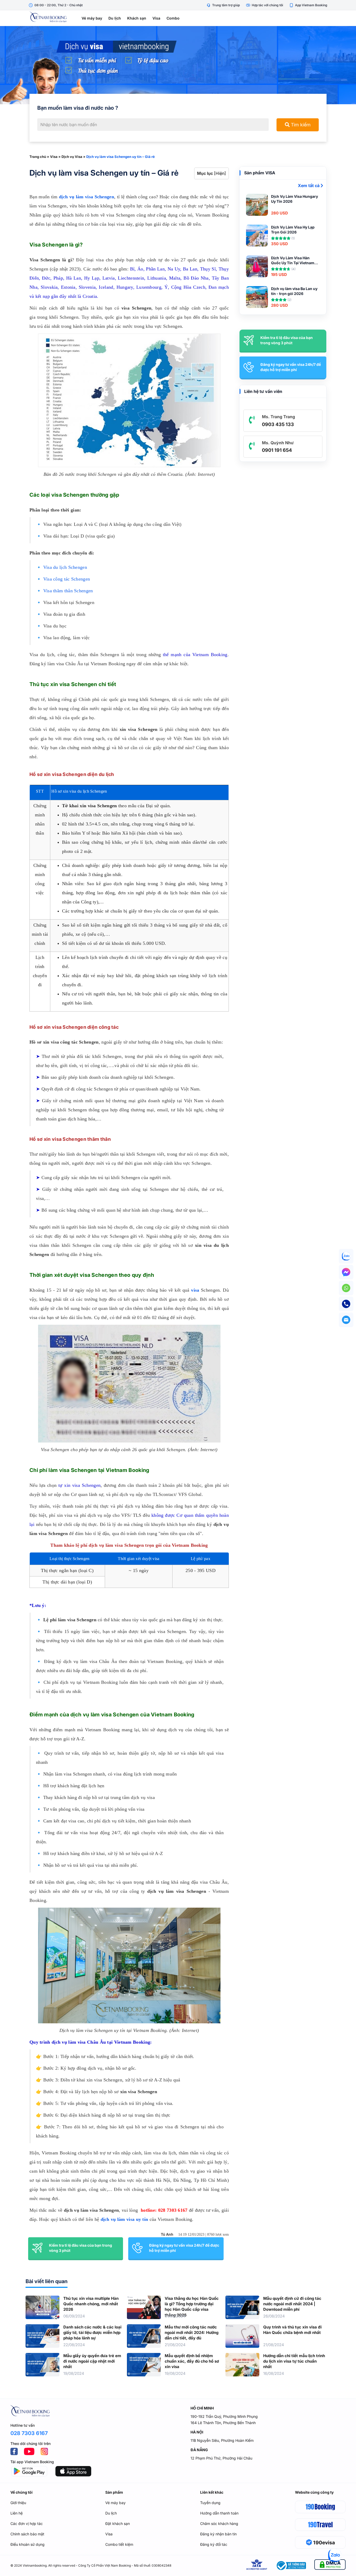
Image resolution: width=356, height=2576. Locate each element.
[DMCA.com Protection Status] (330, 2565)
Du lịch (115, 18)
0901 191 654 (277, 450)
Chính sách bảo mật (27, 2534)
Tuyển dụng (210, 2503)
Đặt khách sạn (118, 2523)
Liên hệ (17, 2513)
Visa (156, 18)
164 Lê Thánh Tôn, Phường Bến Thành (223, 2423)
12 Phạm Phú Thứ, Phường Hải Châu (221, 2458)
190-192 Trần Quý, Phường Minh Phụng (224, 2416)
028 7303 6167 (29, 2433)
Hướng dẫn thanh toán (219, 2513)
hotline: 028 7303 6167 (164, 2210)
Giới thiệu (18, 2503)
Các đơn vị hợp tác (27, 2523)
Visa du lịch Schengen (65, 567)
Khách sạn (137, 18)
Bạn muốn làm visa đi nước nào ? (78, 108)
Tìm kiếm (300, 125)
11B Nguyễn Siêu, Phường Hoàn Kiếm (222, 2440)
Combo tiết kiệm (119, 2544)
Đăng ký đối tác (214, 2544)
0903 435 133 (278, 424)
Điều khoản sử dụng (27, 2544)
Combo (173, 18)
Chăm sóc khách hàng (219, 2523)
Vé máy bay (92, 18)
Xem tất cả (309, 186)
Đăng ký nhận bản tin (218, 2534)
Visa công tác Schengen (67, 579)
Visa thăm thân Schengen (68, 591)
